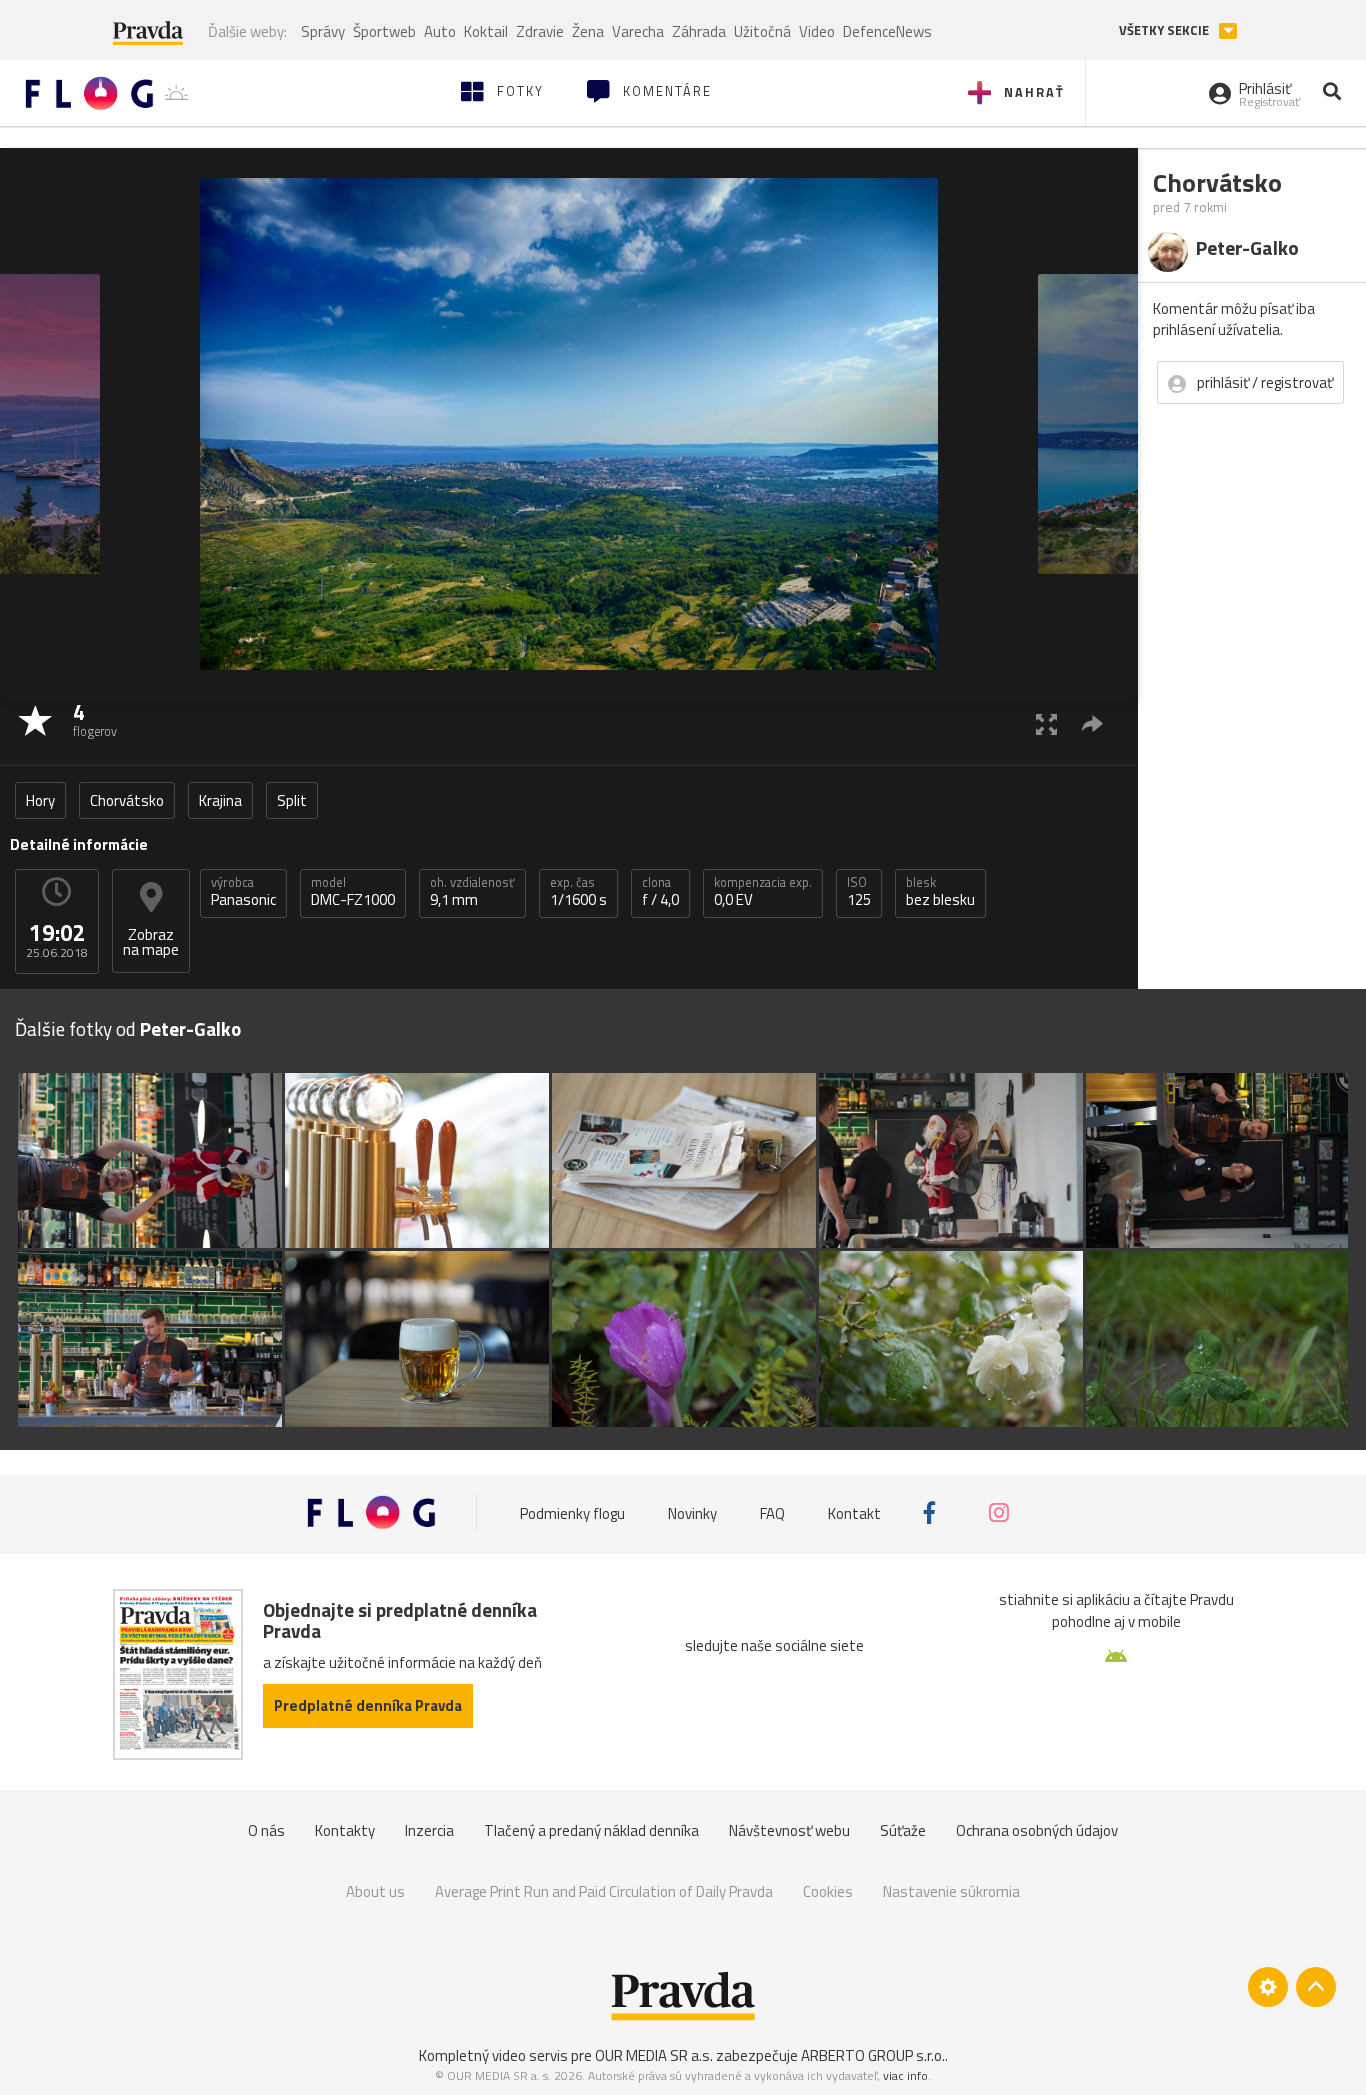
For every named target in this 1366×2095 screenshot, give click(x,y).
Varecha (638, 31)
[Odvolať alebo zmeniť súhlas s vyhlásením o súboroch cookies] (1268, 1987)
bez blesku (940, 892)
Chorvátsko (127, 800)
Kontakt (854, 1512)
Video (817, 31)
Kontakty (345, 1830)
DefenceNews (887, 31)
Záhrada (699, 31)
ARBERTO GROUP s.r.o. (873, 2055)
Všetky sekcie (1165, 30)
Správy (323, 31)
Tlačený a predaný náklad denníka (591, 1830)
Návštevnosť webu (789, 1830)
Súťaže (903, 1830)
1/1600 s (578, 892)
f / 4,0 (660, 892)
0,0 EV (763, 892)
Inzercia (429, 1830)
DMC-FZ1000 (353, 892)
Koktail (486, 31)
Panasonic (243, 892)
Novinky (692, 1512)
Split (292, 800)
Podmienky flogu (572, 1512)
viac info (905, 2075)
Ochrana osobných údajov (1037, 1830)
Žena (588, 31)
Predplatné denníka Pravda (368, 1705)
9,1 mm (472, 892)
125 (859, 892)
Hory (40, 800)
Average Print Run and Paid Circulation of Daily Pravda (604, 1891)
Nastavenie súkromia (951, 1891)
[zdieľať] (1092, 723)
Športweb (384, 31)
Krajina (220, 800)
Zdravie (540, 31)
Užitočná (762, 31)
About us (375, 1891)
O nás (266, 1830)
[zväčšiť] (1046, 723)
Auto (440, 31)
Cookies (828, 1891)
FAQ (772, 1512)
